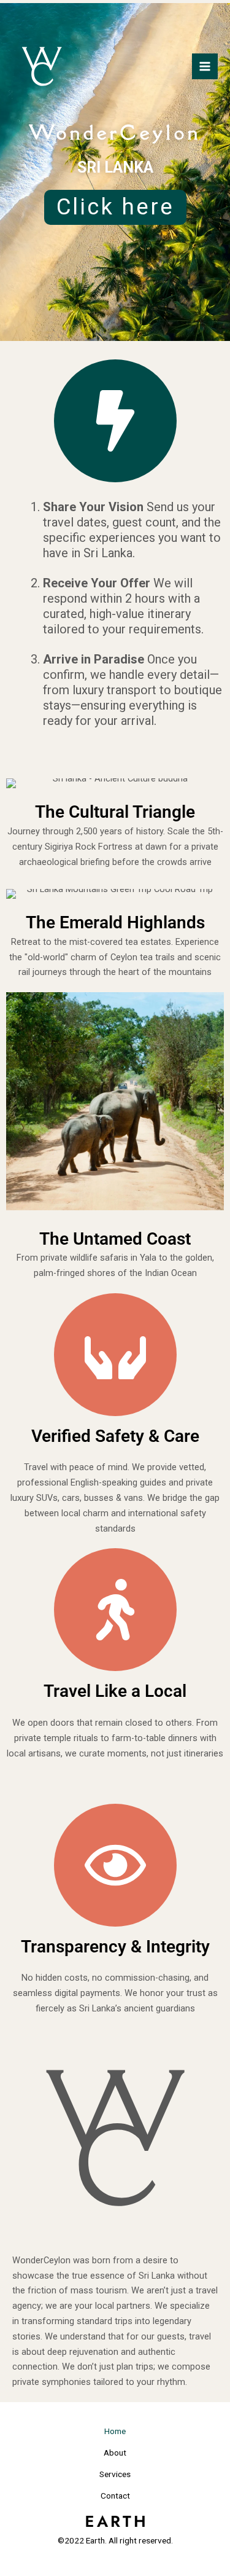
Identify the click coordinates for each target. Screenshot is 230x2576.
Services (115, 2474)
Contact (115, 2496)
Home (115, 2431)
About (115, 2453)
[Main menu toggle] (205, 66)
